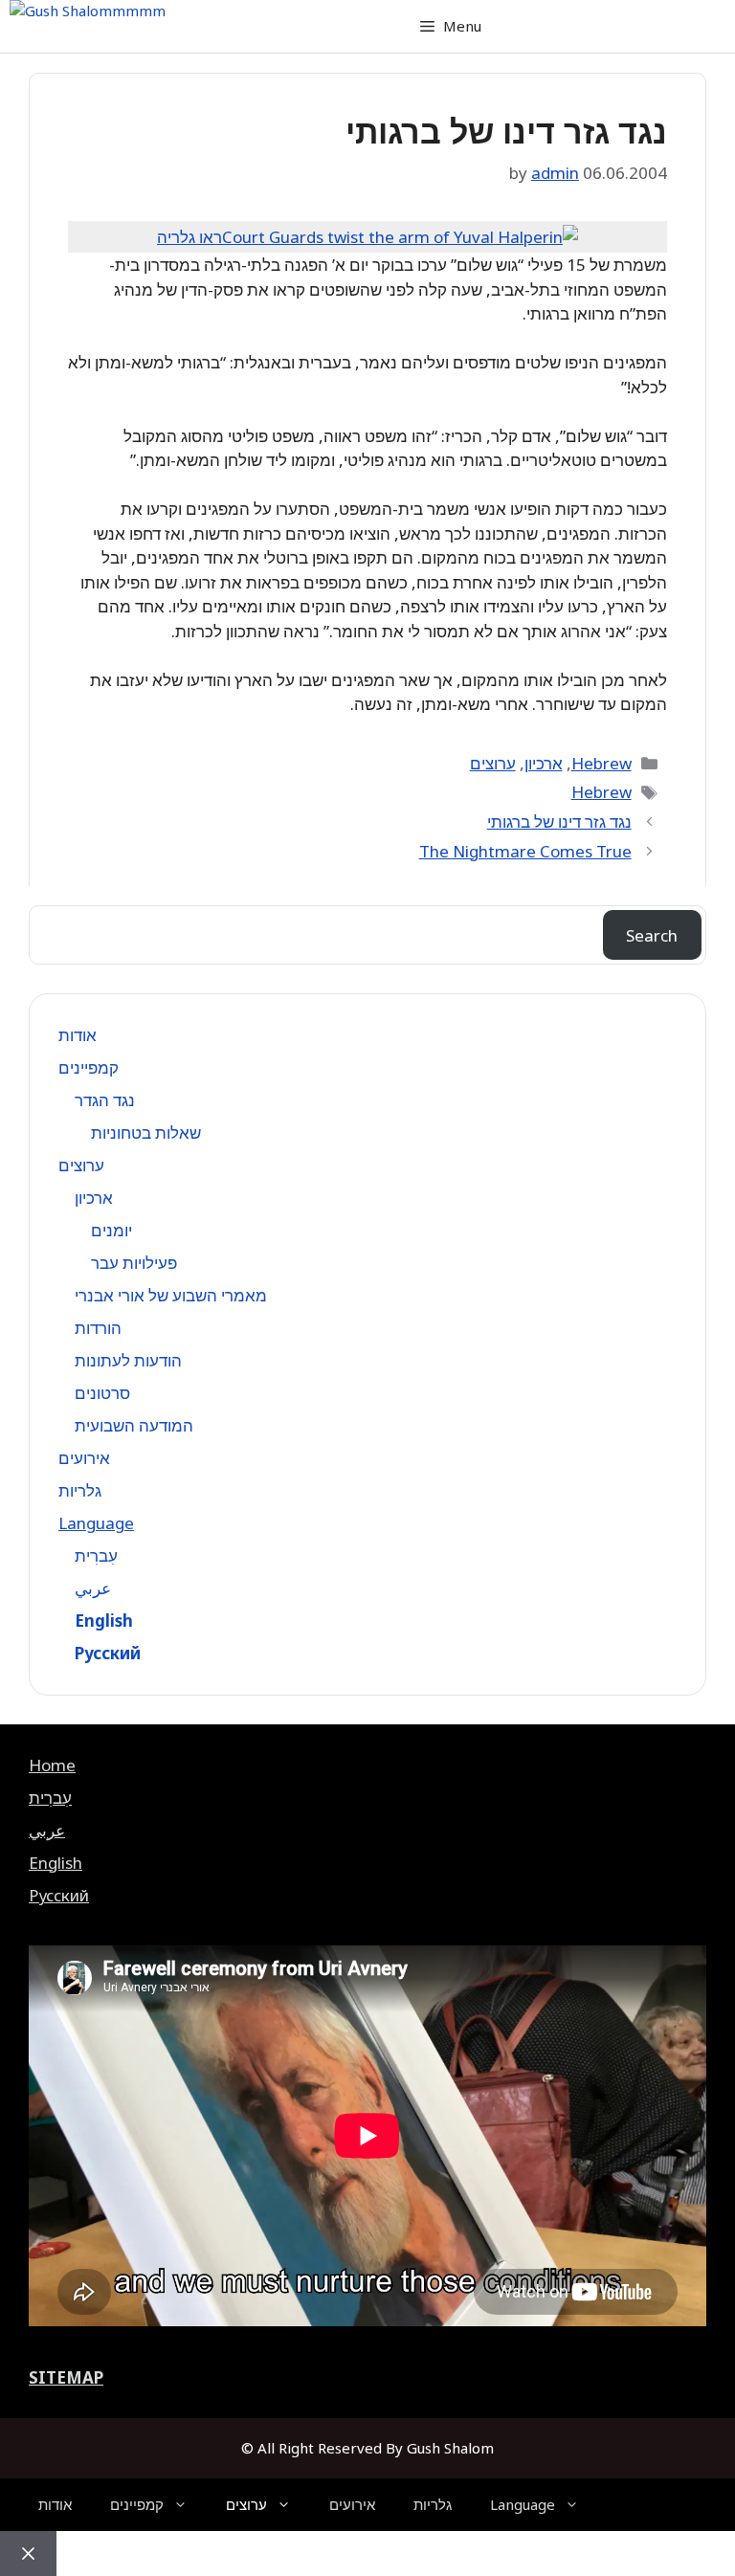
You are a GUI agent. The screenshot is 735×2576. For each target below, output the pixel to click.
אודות (78, 1035)
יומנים (111, 1230)
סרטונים (102, 1393)
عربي (93, 1588)
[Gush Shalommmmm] (88, 11)
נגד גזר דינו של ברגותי (559, 822)
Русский (108, 1653)
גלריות (80, 1490)
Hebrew (601, 763)
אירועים (84, 1458)
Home (52, 1765)
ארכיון (544, 763)
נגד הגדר (105, 1100)
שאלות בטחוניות (146, 1133)
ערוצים (493, 763)
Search (652, 935)
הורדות (98, 1328)
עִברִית (96, 1555)
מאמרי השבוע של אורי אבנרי (171, 1295)
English (104, 1621)
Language (96, 1523)
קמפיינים (89, 1067)
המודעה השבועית (134, 1425)
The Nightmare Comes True (525, 851)
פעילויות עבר (134, 1263)
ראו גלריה (189, 237)
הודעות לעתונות (128, 1360)
